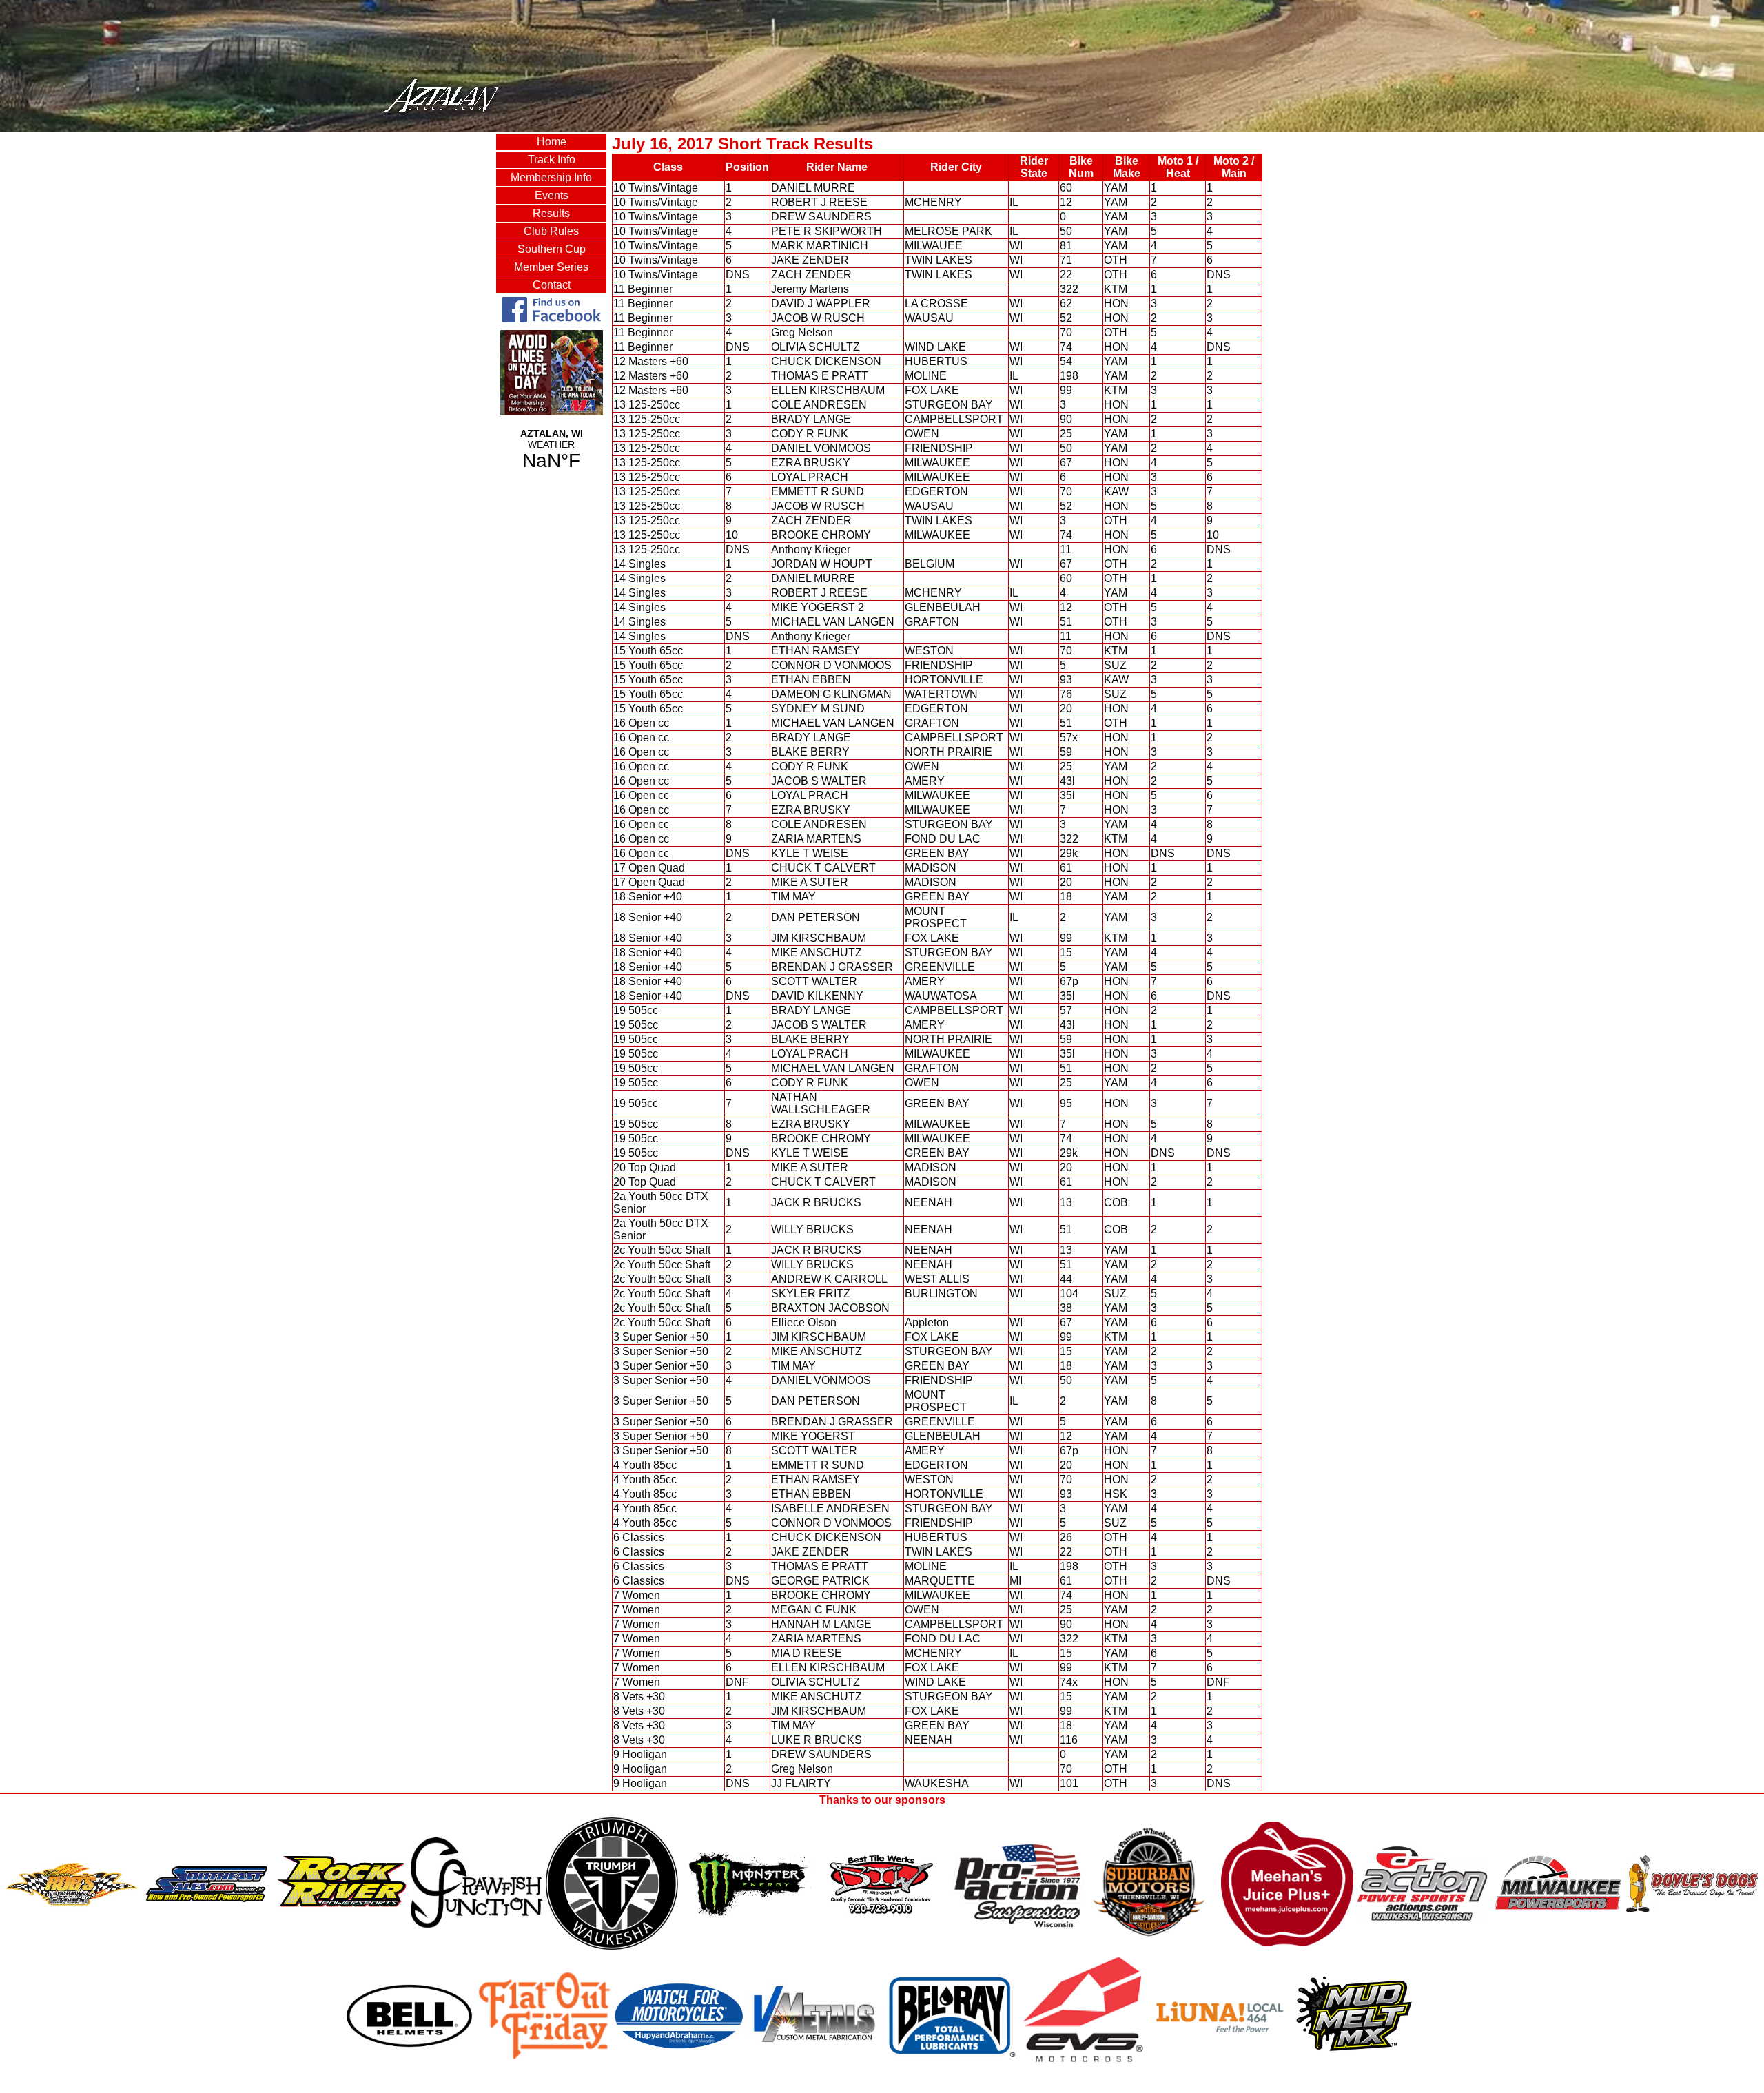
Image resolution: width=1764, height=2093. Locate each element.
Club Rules (551, 231)
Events (552, 195)
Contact (552, 285)
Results (551, 213)
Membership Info (551, 177)
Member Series (551, 267)
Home (552, 142)
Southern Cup (552, 249)
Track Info (552, 159)
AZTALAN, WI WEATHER (551, 450)
